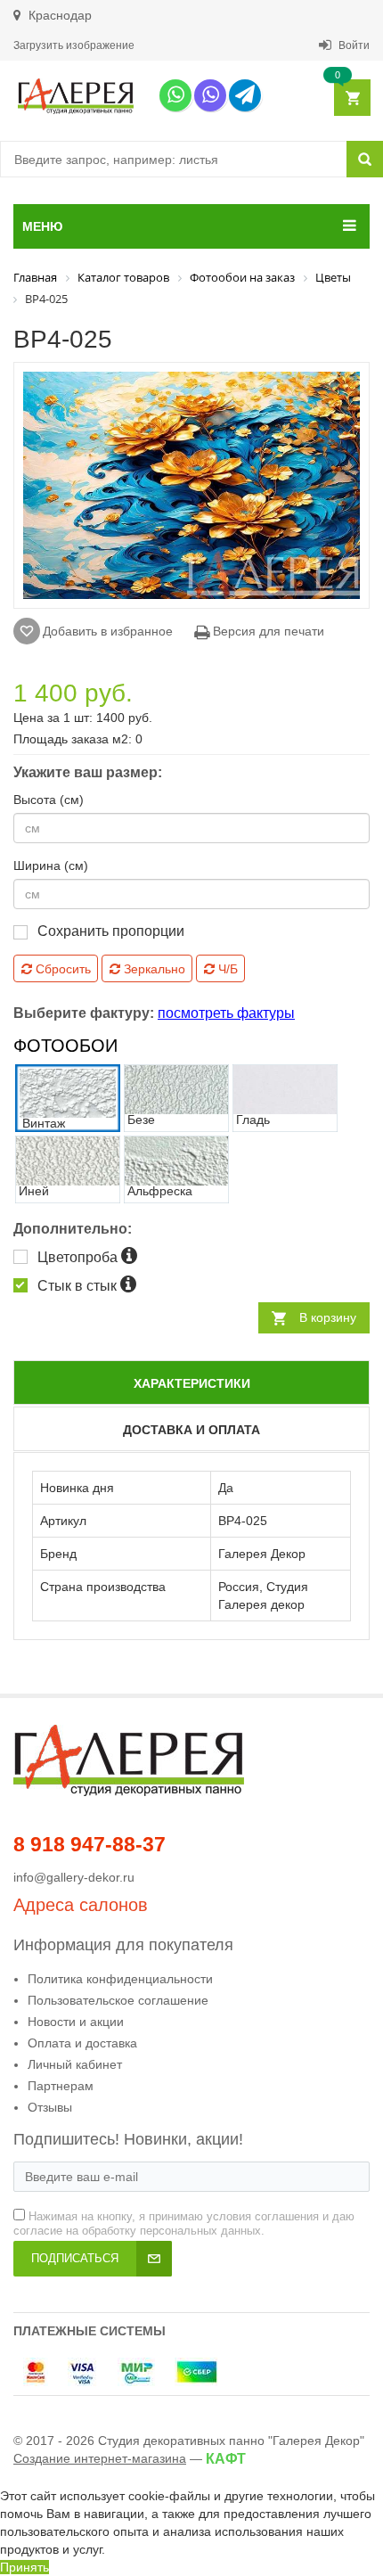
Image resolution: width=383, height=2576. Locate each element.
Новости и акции (76, 2022)
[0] (351, 98)
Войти (353, 45)
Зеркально (153, 969)
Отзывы (50, 2107)
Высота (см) (49, 800)
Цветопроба (79, 1257)
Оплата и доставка (82, 2043)
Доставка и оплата (191, 1430)
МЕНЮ (42, 226)
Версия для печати (267, 631)
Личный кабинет (75, 2064)
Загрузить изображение (74, 45)
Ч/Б (226, 969)
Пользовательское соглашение (118, 2000)
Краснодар (58, 15)
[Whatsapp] (175, 95)
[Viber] (210, 95)
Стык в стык (79, 1286)
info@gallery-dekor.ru (74, 1877)
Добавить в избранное (108, 631)
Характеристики (192, 1383)
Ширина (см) (51, 866)
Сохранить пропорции (111, 931)
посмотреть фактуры (226, 1013)
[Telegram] (245, 95)
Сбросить (61, 969)
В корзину (328, 1317)
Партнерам (61, 2086)
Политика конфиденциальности (120, 1979)
